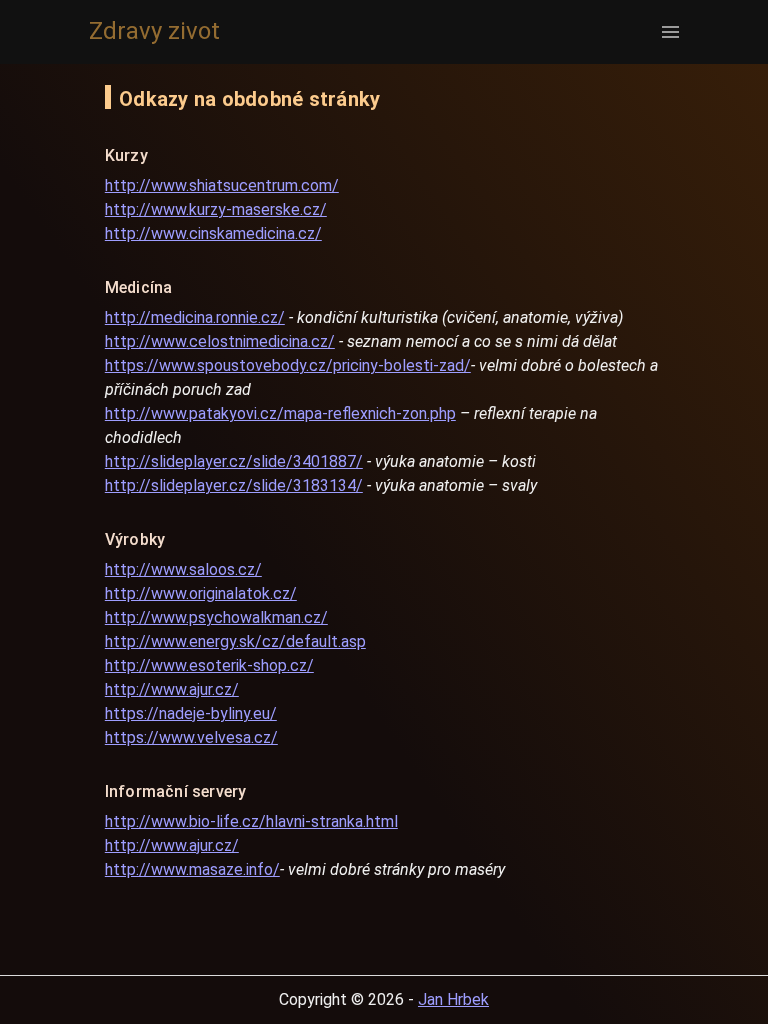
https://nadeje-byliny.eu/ (191, 713)
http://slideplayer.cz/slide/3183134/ (234, 485)
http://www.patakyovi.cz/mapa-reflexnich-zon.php (280, 413)
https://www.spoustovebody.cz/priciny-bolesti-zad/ (288, 365)
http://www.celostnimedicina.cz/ (220, 341)
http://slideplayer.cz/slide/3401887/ (234, 461)
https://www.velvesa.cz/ (191, 737)
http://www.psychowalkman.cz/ (216, 617)
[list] (665, 32)
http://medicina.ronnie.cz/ (195, 317)
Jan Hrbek (453, 999)
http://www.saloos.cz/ (183, 569)
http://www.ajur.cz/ (172, 689)
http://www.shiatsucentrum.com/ (222, 185)
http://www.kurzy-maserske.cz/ (216, 209)
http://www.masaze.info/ (192, 869)
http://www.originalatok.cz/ (201, 593)
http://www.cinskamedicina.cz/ (213, 233)
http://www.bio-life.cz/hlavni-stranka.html (251, 821)
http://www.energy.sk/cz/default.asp (235, 641)
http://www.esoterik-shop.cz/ (209, 665)
